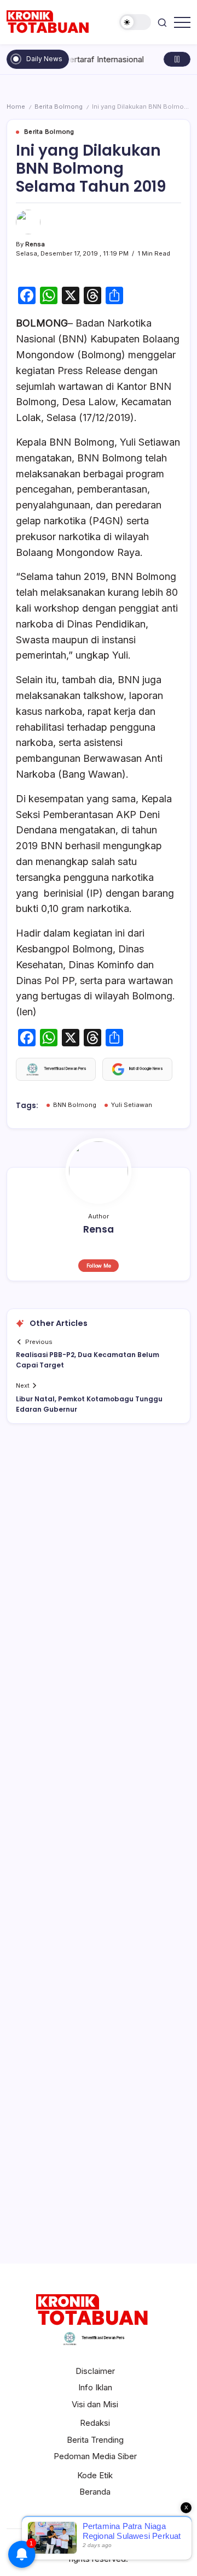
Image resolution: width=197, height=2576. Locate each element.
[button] (135, 22)
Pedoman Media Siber (95, 2456)
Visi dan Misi (95, 2404)
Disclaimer (95, 2371)
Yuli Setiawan (132, 1105)
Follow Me (99, 1266)
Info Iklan (95, 2387)
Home (16, 106)
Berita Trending (95, 2440)
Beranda (95, 2492)
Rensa (35, 244)
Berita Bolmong (59, 106)
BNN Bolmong (75, 1105)
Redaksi (95, 2423)
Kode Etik (95, 2475)
